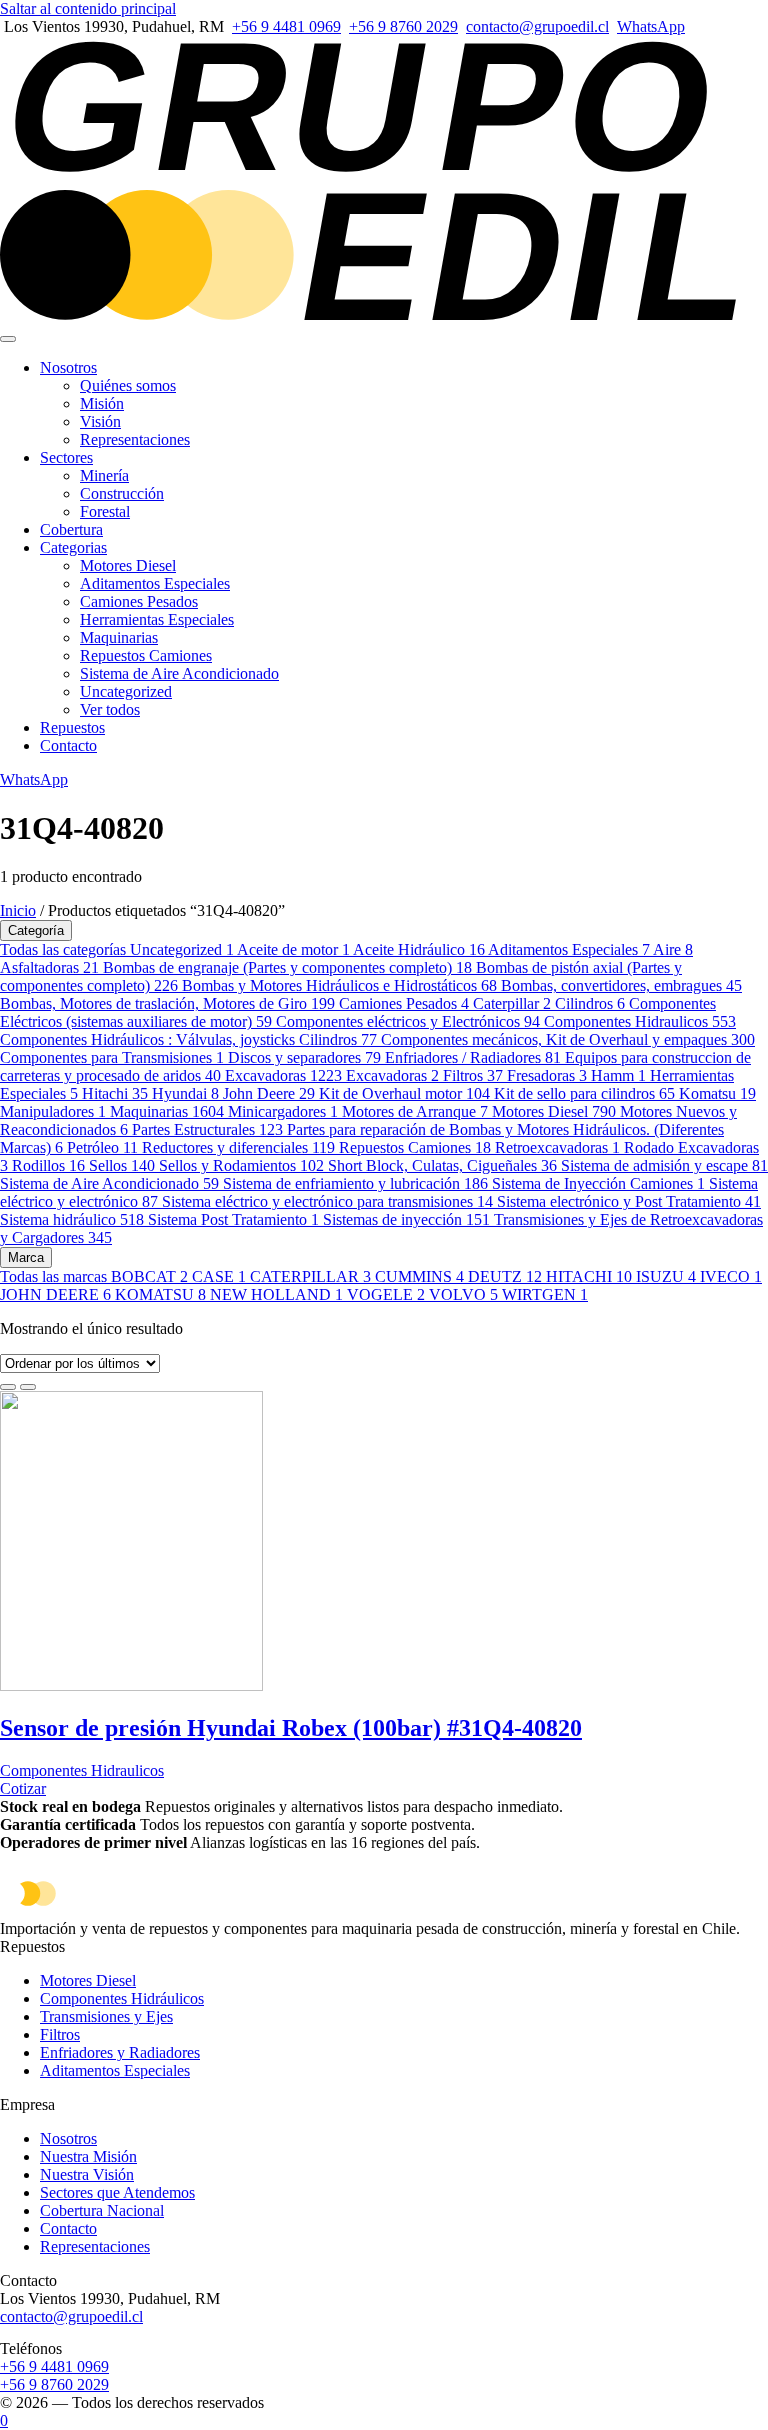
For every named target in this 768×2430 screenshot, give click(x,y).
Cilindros (590, 1003)
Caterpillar (512, 1003)
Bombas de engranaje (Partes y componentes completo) (287, 967)
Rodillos (48, 1165)
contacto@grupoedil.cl (537, 26)
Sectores (66, 457)
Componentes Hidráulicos (122, 1998)
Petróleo (102, 1147)
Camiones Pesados (139, 601)
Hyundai (185, 1093)
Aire (673, 949)
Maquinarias (119, 637)
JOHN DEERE (55, 1294)
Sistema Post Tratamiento (233, 1219)
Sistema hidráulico (72, 1219)
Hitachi (115, 1093)
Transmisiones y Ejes (106, 2016)
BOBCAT (149, 1276)
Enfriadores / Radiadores (473, 1057)
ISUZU (666, 1276)
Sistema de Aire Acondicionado (179, 673)
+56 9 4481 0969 (286, 26)
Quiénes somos (128, 385)
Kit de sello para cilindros (584, 1093)
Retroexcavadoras (557, 1147)
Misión (102, 403)
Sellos (122, 1165)
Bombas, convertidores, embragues (621, 985)
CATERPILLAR (310, 1276)
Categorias (73, 547)
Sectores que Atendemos (117, 2192)
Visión (100, 421)
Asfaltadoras (49, 967)
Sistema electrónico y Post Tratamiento (629, 1201)
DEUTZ (505, 1276)
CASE (219, 1276)
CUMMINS (419, 1276)
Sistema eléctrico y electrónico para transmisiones (327, 1201)
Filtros (473, 1075)
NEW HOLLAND (276, 1294)
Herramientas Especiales (157, 619)
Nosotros (68, 367)
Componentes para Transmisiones (112, 1057)
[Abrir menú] (8, 339)
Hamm (618, 1075)
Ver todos (110, 709)
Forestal (105, 511)
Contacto (68, 745)
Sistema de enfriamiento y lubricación (355, 1183)
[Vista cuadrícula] (8, 1387)
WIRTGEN (545, 1294)
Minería (104, 475)
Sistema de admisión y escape (664, 1165)
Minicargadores (283, 1111)
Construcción (122, 493)
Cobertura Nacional (102, 2210)
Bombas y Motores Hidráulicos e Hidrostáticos (339, 985)
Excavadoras (283, 1075)
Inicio (18, 910)
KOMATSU (160, 1294)
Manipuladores (53, 1111)
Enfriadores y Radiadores (120, 2052)
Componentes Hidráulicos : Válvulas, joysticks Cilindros (188, 1039)
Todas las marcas (55, 1276)
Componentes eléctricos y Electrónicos (408, 1021)
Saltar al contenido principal (88, 8)
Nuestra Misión (88, 2156)
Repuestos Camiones (146, 655)
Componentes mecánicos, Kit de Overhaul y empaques (568, 1039)
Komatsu (717, 1093)
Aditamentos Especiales (155, 583)
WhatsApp (651, 26)
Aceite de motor (293, 949)
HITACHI (589, 1276)
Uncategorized (126, 691)
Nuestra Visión (87, 2174)
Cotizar (23, 1788)
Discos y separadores (304, 1057)
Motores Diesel (128, 565)
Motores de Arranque (415, 1111)
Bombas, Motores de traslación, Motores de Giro (167, 1003)
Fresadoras (547, 1075)
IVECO (731, 1276)
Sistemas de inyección (406, 1219)
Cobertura (71, 529)
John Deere (269, 1093)
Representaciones (135, 439)
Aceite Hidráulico (419, 949)
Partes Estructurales (207, 1129)
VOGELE (386, 1294)
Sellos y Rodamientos (241, 1165)
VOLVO (463, 1294)
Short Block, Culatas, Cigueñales (442, 1165)
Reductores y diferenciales (238, 1147)
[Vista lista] (28, 1387)
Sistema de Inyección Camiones (598, 1183)
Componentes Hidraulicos (640, 1021)
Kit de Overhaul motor (404, 1093)
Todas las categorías (65, 949)
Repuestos (72, 727)
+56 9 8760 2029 (403, 26)
